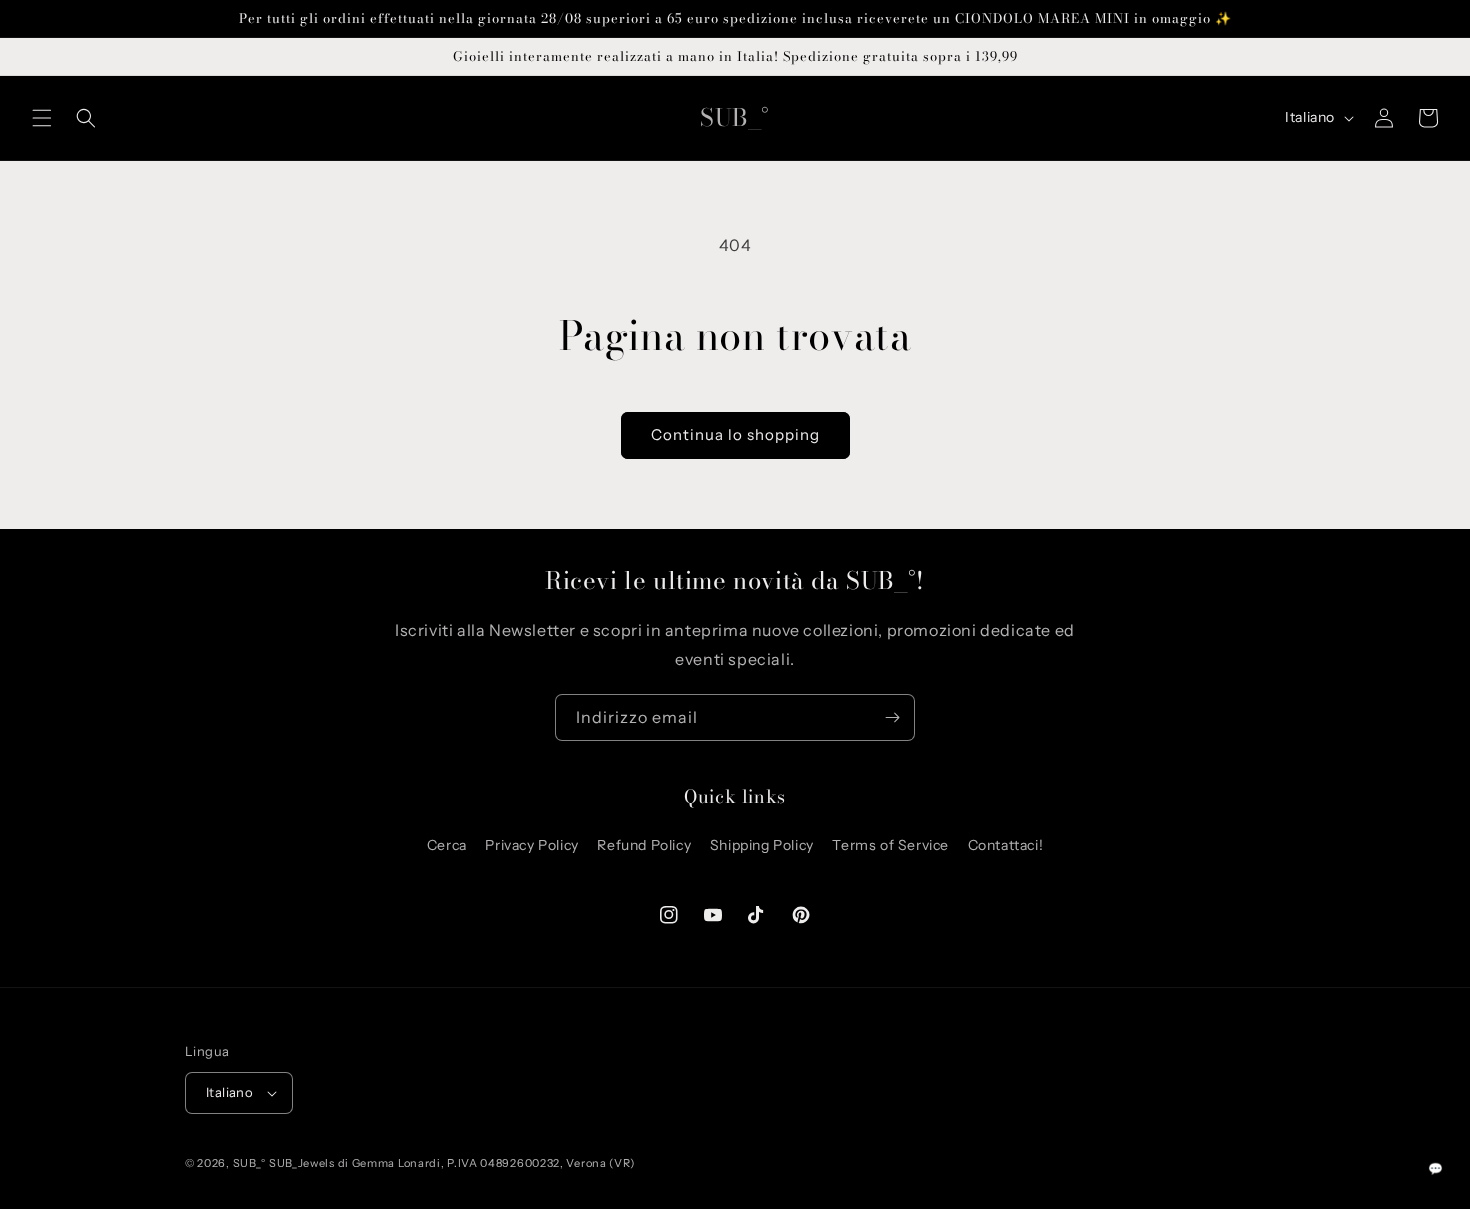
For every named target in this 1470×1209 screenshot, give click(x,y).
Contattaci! (1006, 845)
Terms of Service (890, 845)
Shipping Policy (762, 845)
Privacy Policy (531, 845)
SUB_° (251, 1163)
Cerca (447, 845)
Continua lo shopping (735, 434)
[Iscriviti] (892, 717)
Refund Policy (644, 845)
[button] (42, 118)
